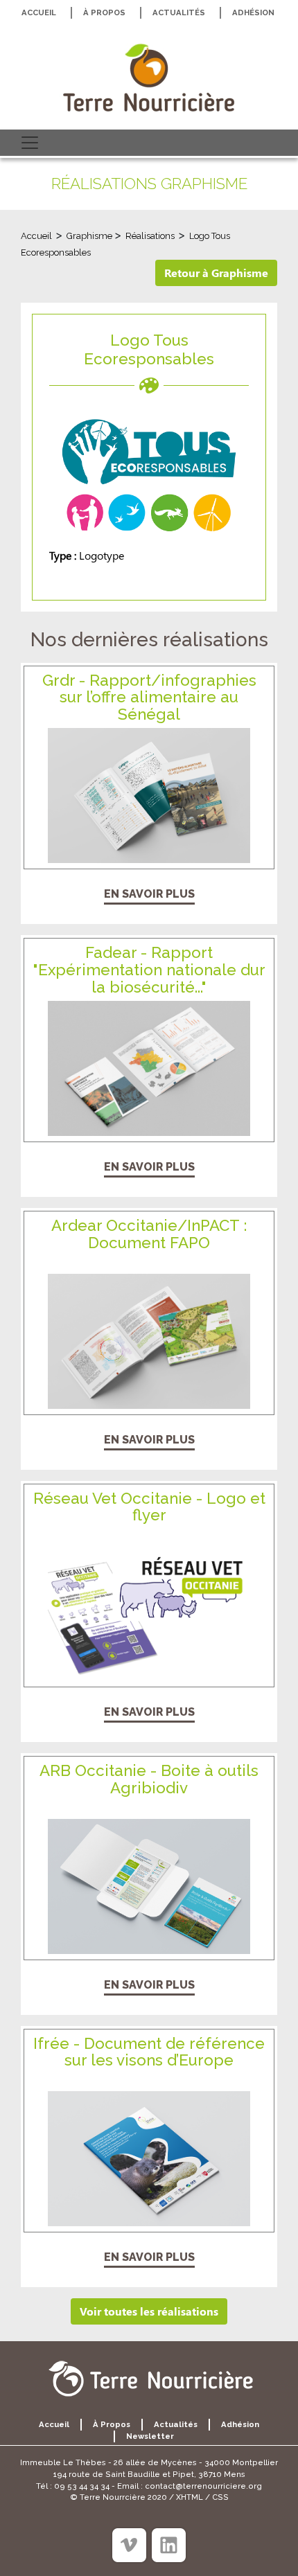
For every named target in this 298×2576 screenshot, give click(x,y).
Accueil (39, 12)
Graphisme (90, 236)
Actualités (179, 12)
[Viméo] (129, 2545)
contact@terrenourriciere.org (203, 2486)
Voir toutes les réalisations (149, 2311)
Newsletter (150, 2436)
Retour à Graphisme (216, 273)
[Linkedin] (169, 2545)
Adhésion (253, 12)
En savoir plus (149, 894)
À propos (104, 12)
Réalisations (150, 236)
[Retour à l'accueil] (149, 78)
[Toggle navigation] (30, 143)
